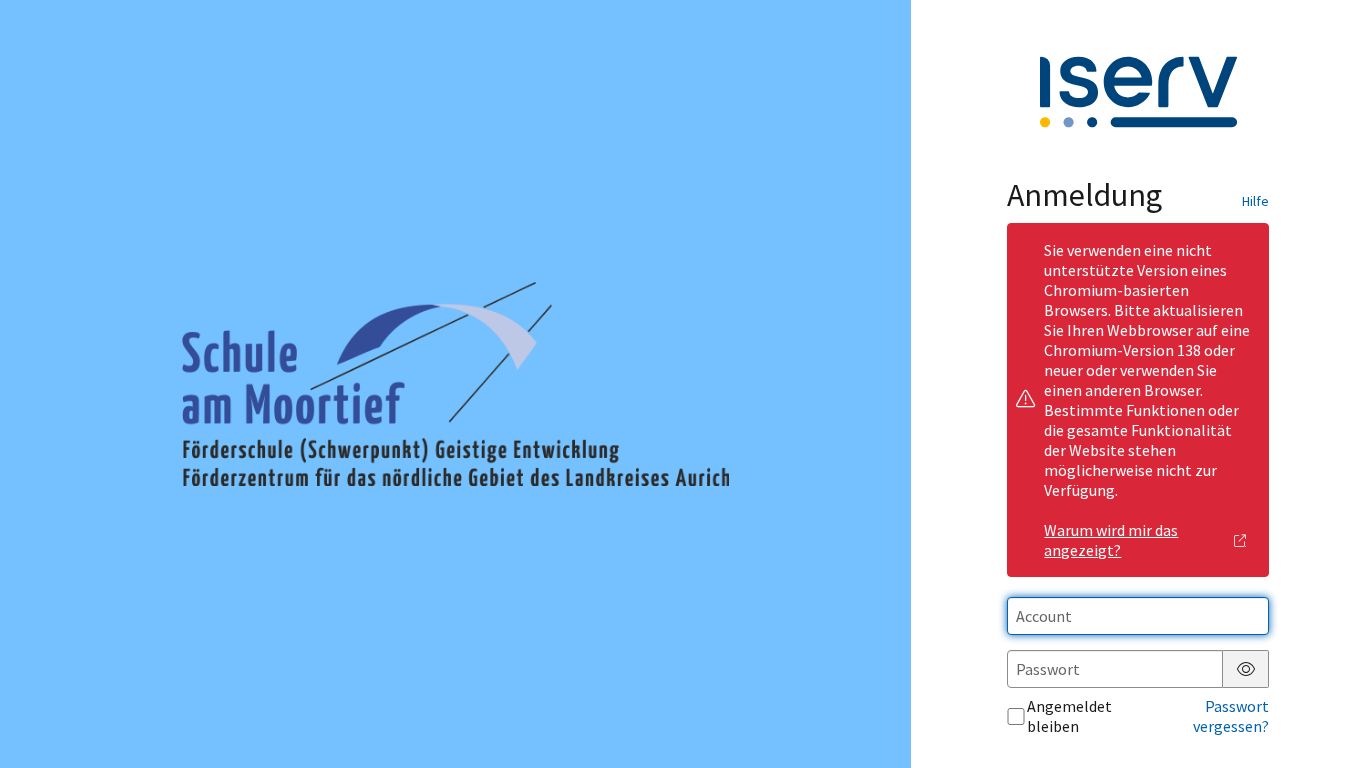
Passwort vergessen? (1231, 716)
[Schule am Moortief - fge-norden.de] (455, 384)
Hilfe (1255, 201)
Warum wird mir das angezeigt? (1111, 540)
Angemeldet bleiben (1069, 716)
